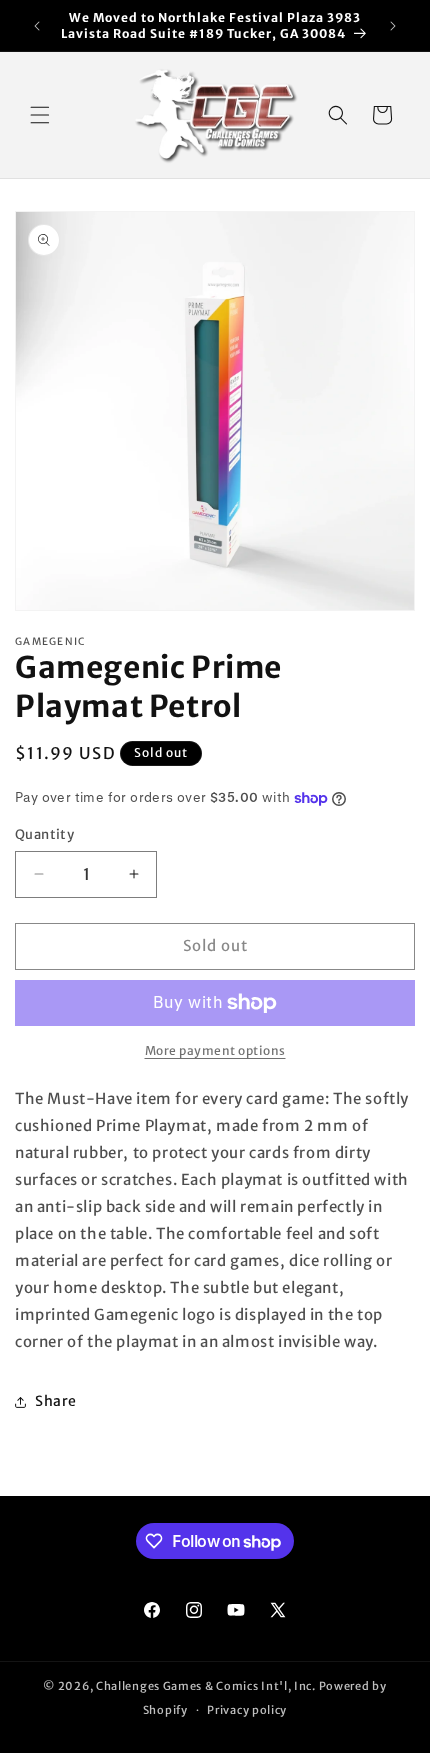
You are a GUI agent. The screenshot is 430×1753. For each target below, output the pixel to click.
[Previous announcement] (37, 26)
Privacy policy (247, 1710)
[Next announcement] (393, 26)
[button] (40, 115)
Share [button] (56, 1401)
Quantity (44, 834)
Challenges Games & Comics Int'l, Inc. (206, 1686)
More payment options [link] (215, 1050)
